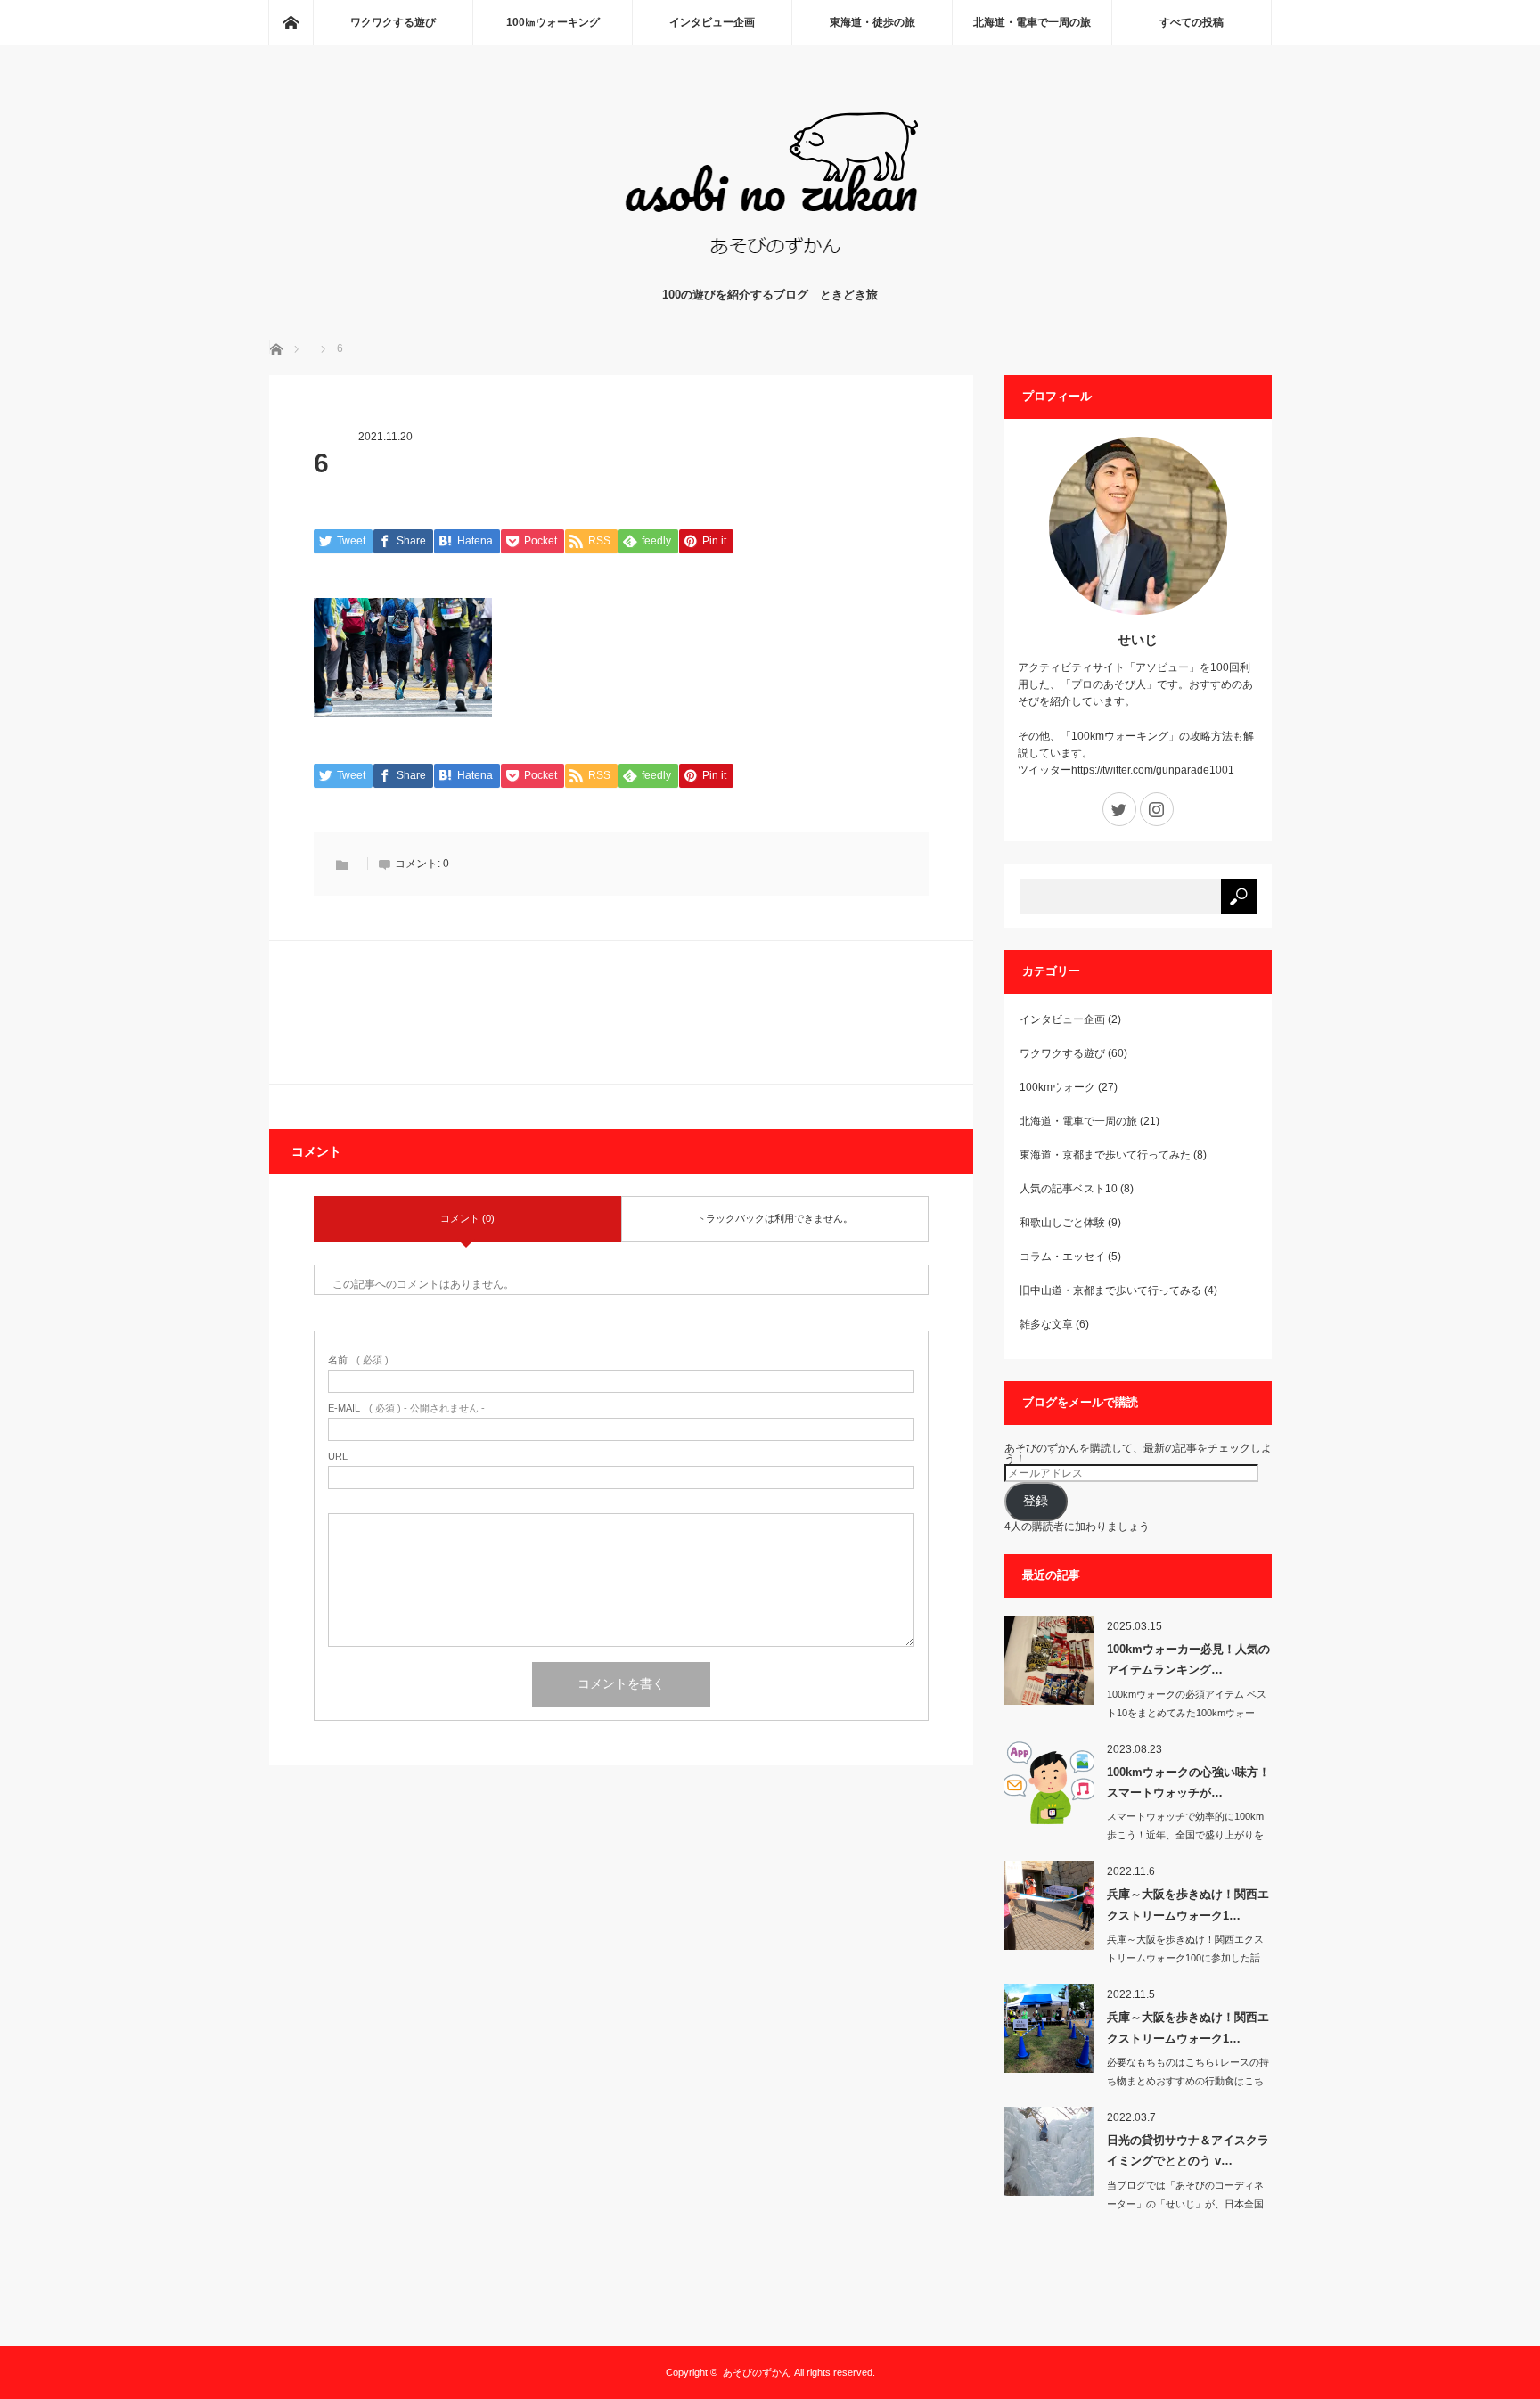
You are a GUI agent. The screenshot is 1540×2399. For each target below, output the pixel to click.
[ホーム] (291, 22)
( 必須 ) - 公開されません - (406, 1408)
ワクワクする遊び (393, 22)
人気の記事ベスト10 (1069, 1189)
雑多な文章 (1046, 1324)
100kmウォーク (1057, 1087)
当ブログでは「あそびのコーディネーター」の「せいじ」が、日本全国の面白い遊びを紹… (1185, 2204)
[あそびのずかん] (770, 268)
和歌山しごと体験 (1062, 1223)
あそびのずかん (757, 2372)
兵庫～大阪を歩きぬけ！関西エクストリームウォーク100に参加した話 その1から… (1185, 1958)
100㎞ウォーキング (553, 22)
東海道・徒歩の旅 (872, 22)
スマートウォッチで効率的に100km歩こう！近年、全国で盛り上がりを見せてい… (1185, 1835)
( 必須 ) (358, 1360)
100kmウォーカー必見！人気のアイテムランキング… (1188, 1659)
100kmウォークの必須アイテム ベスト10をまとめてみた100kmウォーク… (1187, 1713)
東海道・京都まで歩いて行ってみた (1105, 1155)
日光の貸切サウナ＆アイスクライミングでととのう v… (1188, 2150)
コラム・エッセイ (1062, 1257)
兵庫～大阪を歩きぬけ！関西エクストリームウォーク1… (1188, 1904)
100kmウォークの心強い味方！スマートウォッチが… (1188, 1782)
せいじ (1138, 639)
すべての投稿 (1192, 22)
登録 (1036, 1501)
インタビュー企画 (712, 22)
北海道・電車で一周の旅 (1032, 22)
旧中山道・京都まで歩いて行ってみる (1110, 1290)
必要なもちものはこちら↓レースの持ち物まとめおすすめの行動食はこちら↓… (1188, 2081)
